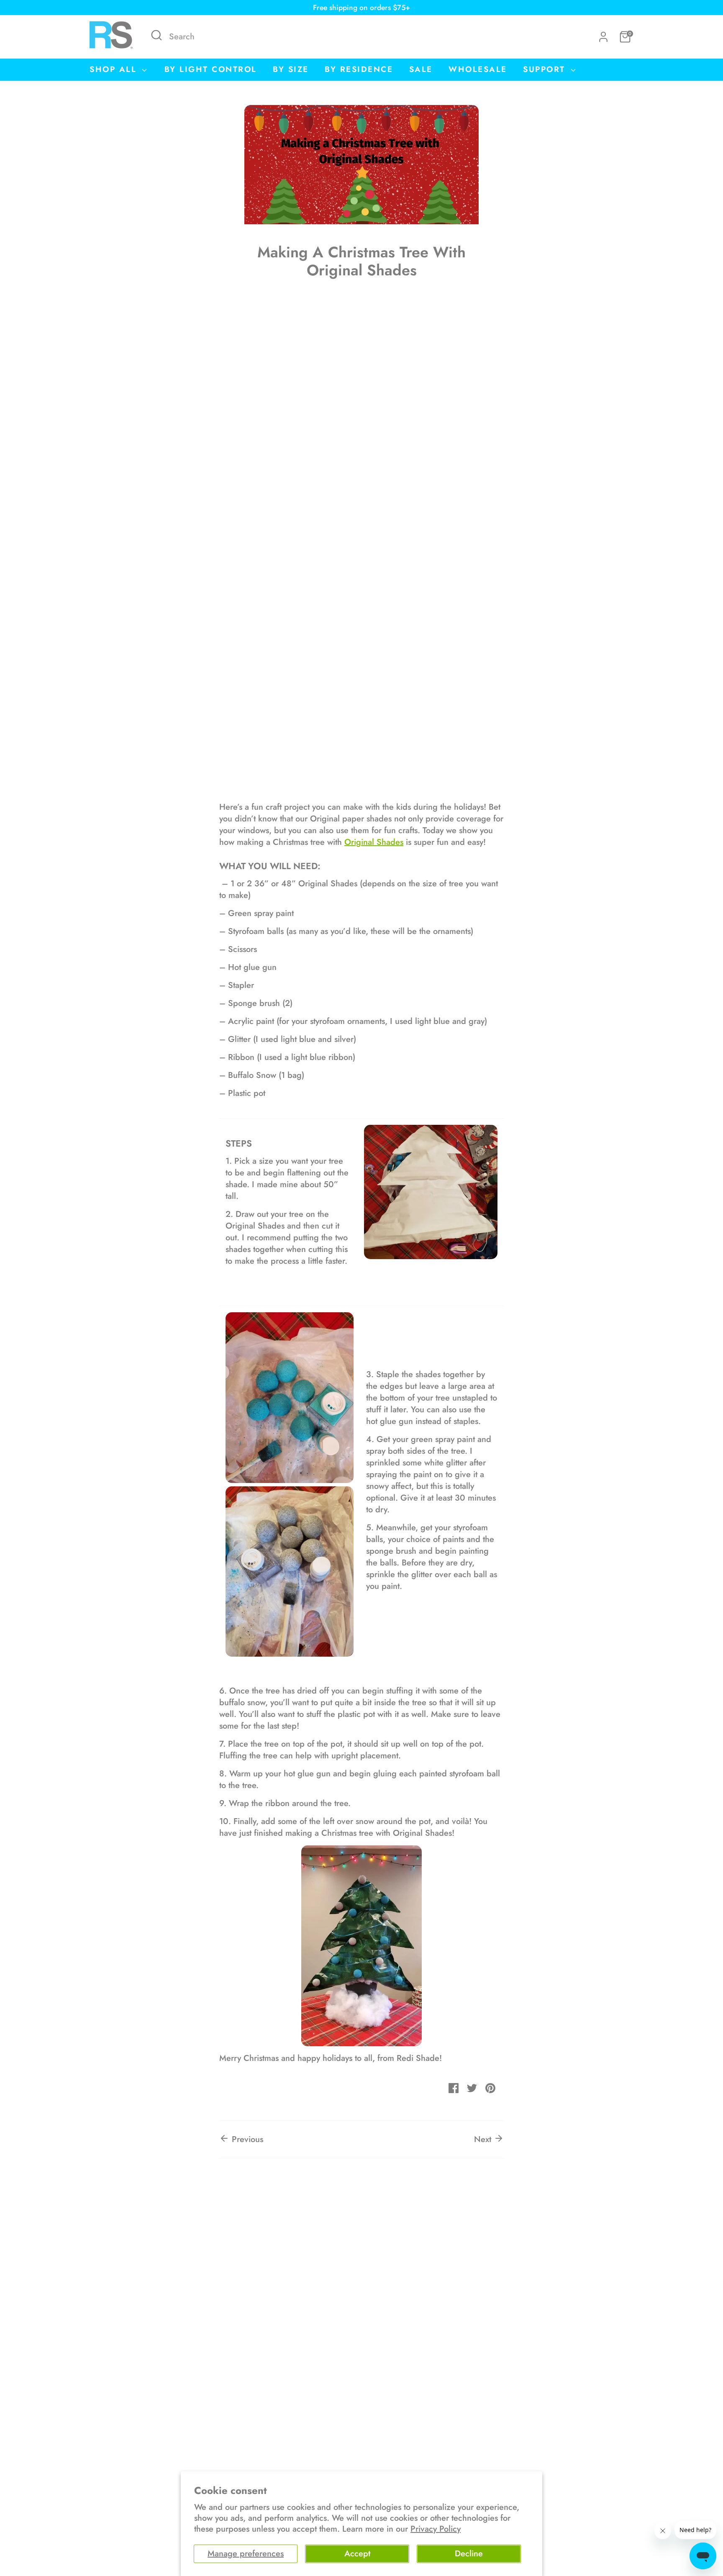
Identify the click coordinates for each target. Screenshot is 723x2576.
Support (546, 69)
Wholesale (478, 69)
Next (484, 2139)
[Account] (603, 37)
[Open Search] (156, 35)
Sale (421, 69)
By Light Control (211, 69)
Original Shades (374, 842)
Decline (469, 2554)
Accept (357, 2554)
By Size (291, 69)
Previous (246, 2139)
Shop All (115, 69)
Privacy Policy (436, 2529)
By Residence (359, 69)
